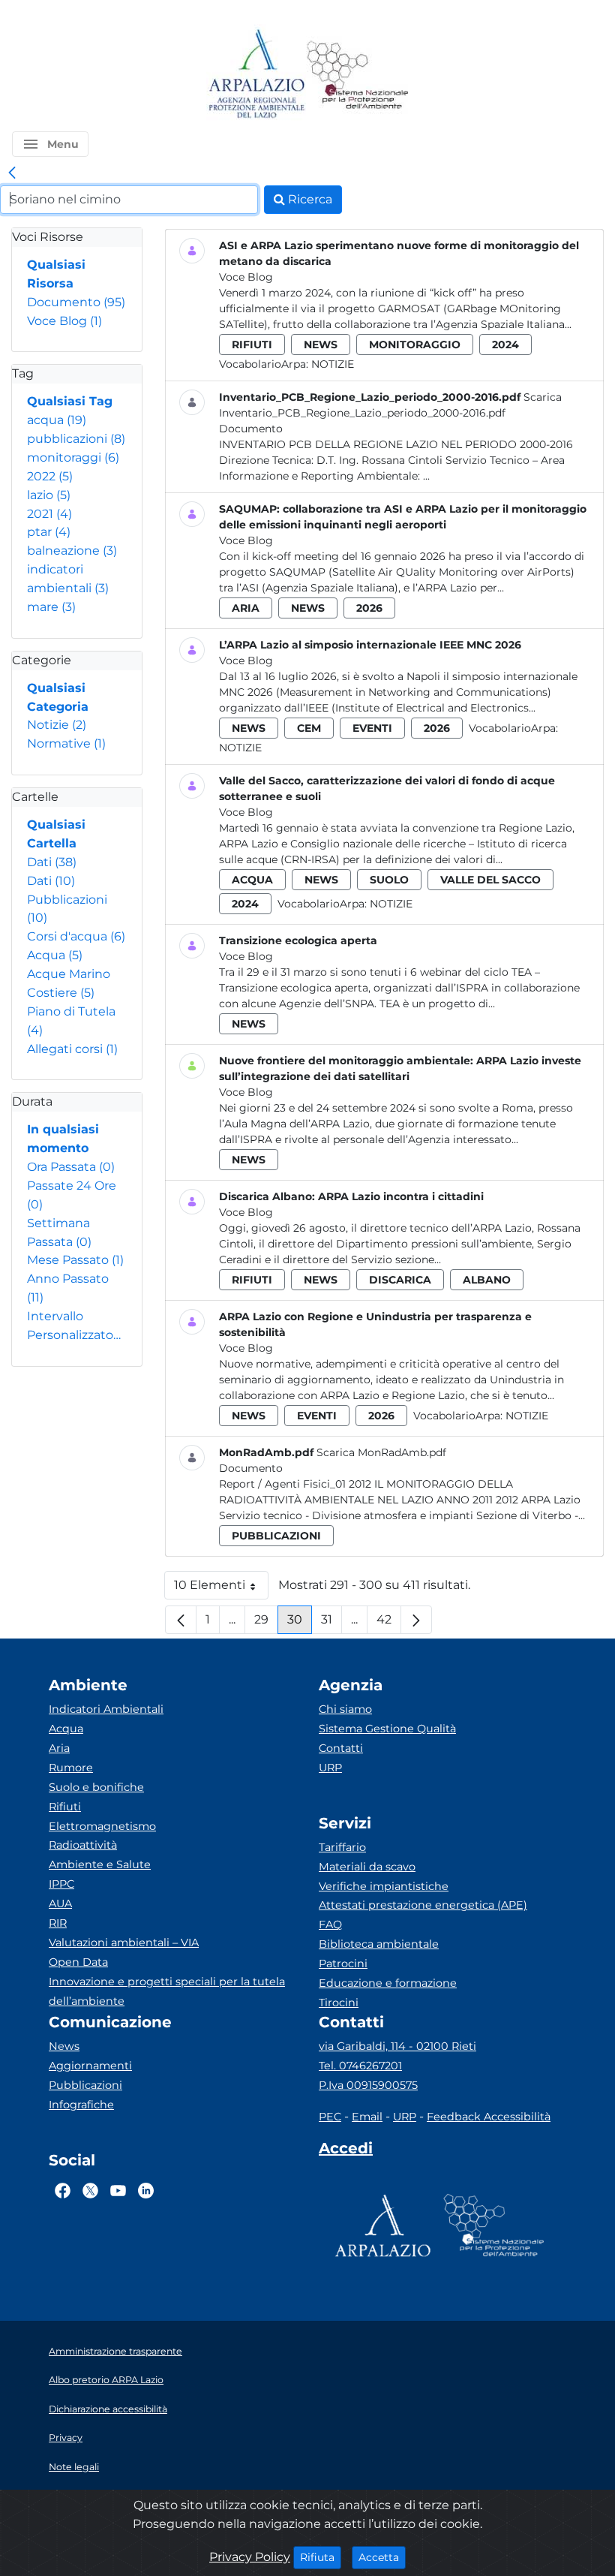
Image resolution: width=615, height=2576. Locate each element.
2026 (369, 608)
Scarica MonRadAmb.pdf (381, 1452)
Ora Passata (71, 1167)
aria (246, 608)
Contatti (341, 1748)
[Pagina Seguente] (416, 1620)
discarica (400, 1280)
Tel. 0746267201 (360, 2066)
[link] (12, 173)
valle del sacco (490, 880)
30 (300, 1623)
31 (331, 1623)
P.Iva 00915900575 (368, 2085)
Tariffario (342, 1847)
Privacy (66, 2438)
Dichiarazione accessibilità (108, 2409)
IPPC (61, 1884)
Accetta (382, 2557)
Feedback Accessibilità (489, 2117)
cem (309, 728)
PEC (330, 2117)
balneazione (72, 551)
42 (389, 1623)
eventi (372, 728)
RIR (58, 1923)
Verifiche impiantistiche (384, 1886)
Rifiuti (65, 1807)
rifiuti (252, 345)
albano (487, 1280)
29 (266, 1623)
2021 (49, 514)
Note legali (74, 2467)
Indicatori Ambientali (106, 1709)
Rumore (71, 1768)
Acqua (55, 955)
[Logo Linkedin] (146, 2191)
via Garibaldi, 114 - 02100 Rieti (397, 2046)
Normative (66, 743)
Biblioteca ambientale (379, 1944)
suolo (389, 880)
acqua (57, 420)
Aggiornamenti (90, 2066)
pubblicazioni (76, 439)
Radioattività (83, 1845)
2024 (505, 345)
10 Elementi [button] (221, 1589)
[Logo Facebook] (63, 2191)
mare (51, 607)
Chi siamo (345, 1709)
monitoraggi (73, 457)
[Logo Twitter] (90, 2191)
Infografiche (81, 2105)
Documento (76, 302)
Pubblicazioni (85, 2085)
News (64, 2046)
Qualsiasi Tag (70, 401)
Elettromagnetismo (102, 1826)
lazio (49, 495)
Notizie (57, 725)
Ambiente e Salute (100, 1864)
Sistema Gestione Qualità (387, 1729)
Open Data (78, 1962)
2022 (50, 476)
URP (330, 1768)
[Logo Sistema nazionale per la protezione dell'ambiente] (358, 75)
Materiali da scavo (367, 1867)
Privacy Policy (250, 2557)
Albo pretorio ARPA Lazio (106, 2380)
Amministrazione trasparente (115, 2351)
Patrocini (343, 1964)
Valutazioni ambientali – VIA (124, 1943)
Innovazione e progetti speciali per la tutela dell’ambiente (167, 1991)
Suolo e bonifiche (96, 1787)
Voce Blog (64, 321)
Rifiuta (321, 2557)
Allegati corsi (72, 1049)
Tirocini (339, 2003)
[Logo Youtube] (118, 2191)
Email (367, 2117)
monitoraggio (415, 345)
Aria (59, 1748)
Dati (52, 862)
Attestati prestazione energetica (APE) (423, 1905)
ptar (49, 532)
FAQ (330, 1924)
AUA (60, 1903)
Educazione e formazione (388, 1983)
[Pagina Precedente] (181, 1620)
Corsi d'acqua (76, 936)
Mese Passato (75, 1260)
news (321, 345)
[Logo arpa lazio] (256, 75)
